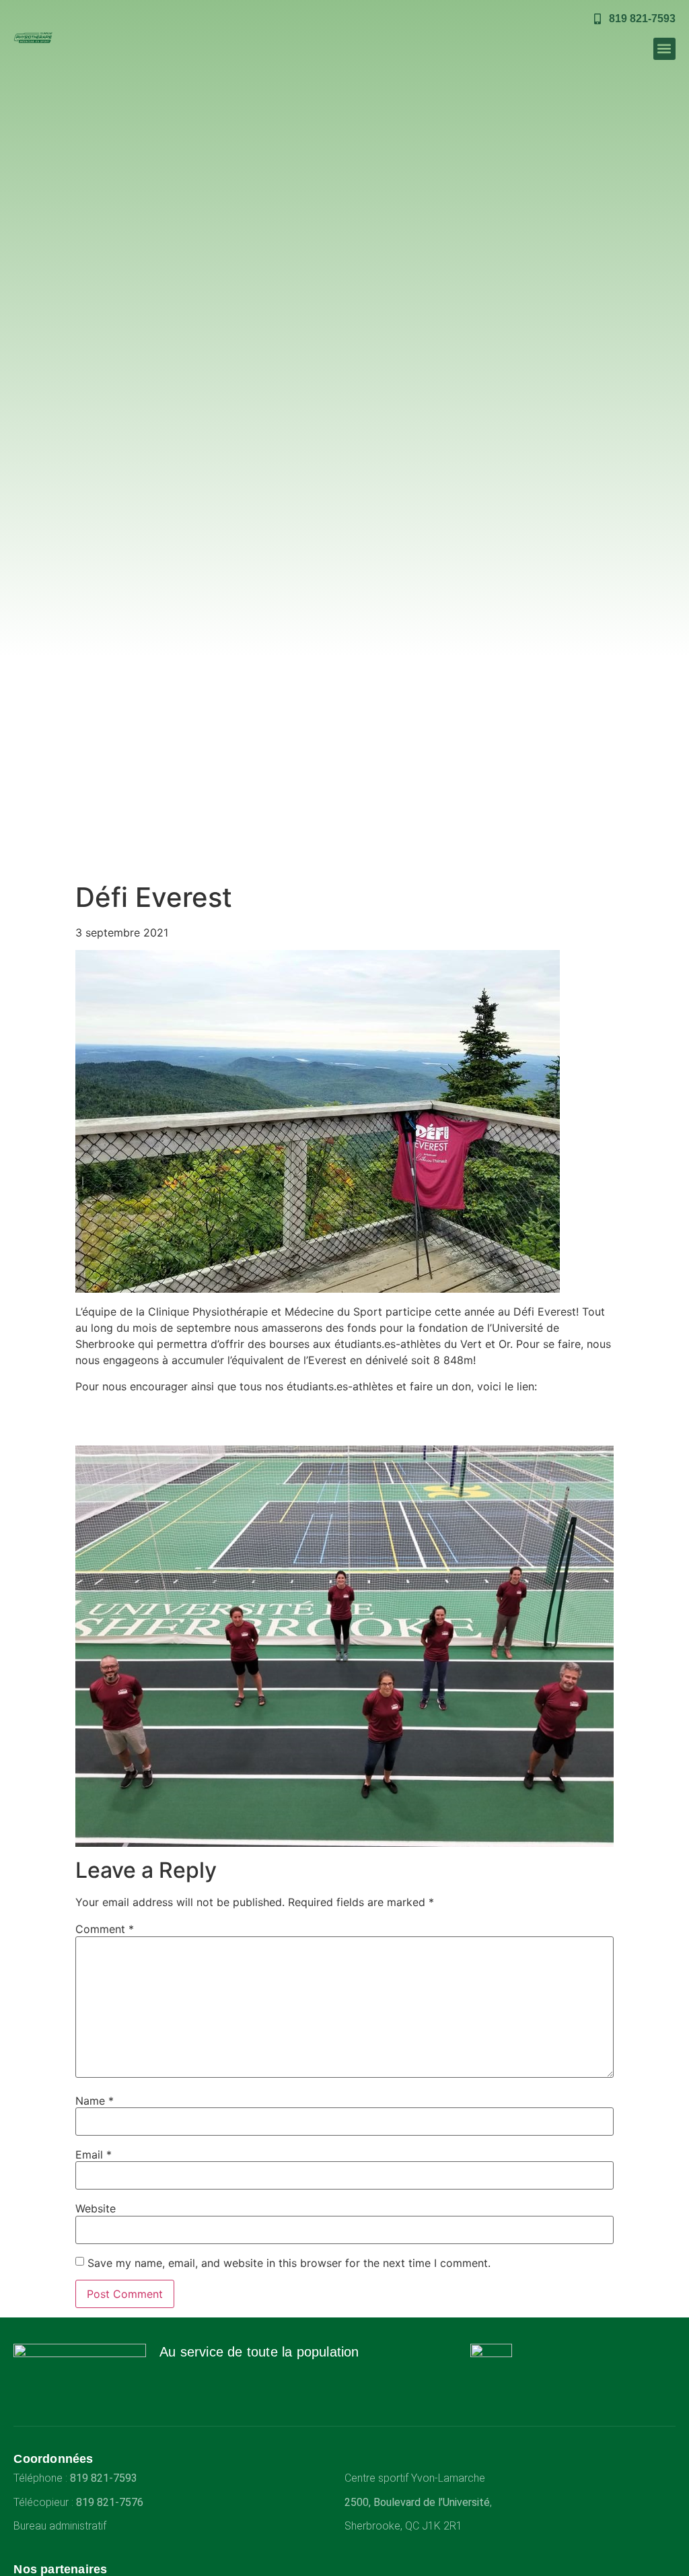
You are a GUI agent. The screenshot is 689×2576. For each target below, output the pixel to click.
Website (96, 2208)
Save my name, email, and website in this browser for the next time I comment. (289, 2263)
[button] (664, 49)
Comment (105, 1929)
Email (94, 2155)
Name (95, 2101)
